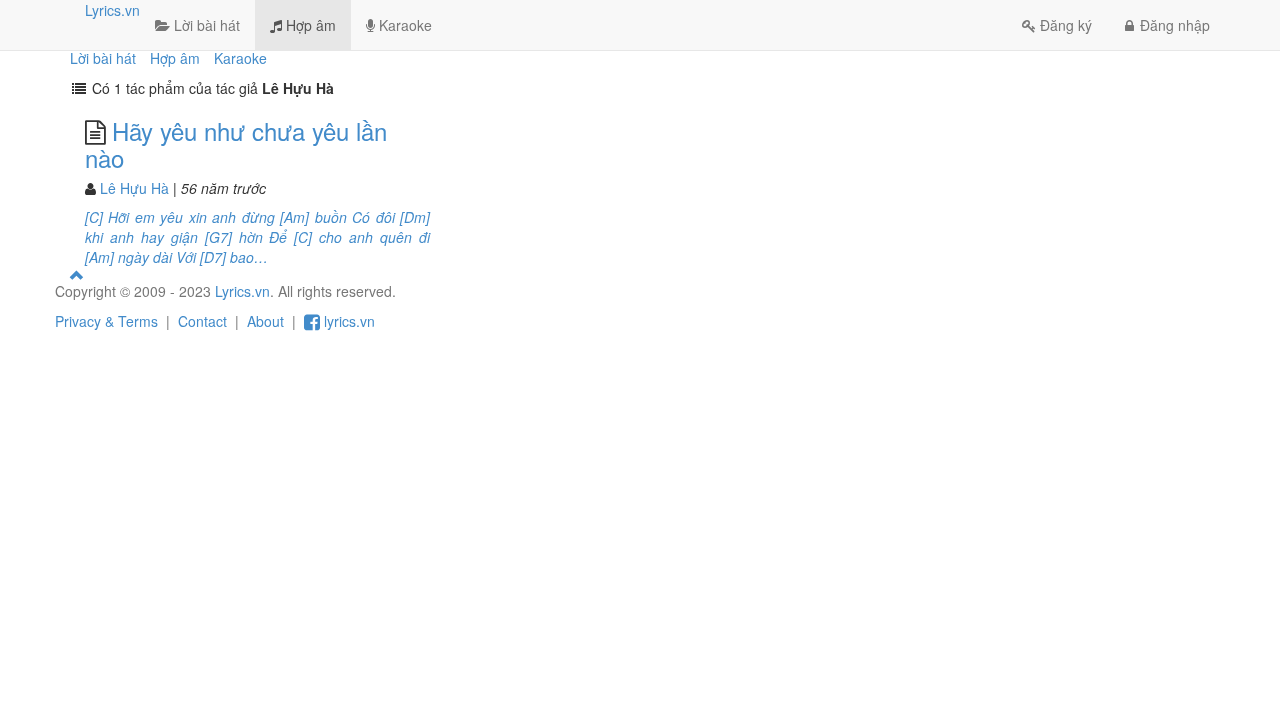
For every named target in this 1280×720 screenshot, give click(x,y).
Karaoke (403, 25)
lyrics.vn (347, 321)
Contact (202, 321)
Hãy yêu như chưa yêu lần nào (236, 144)
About (265, 321)
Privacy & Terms (106, 321)
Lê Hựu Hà (134, 188)
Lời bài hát (205, 25)
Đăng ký (1066, 25)
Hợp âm (309, 25)
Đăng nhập (1175, 25)
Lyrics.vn (112, 10)
